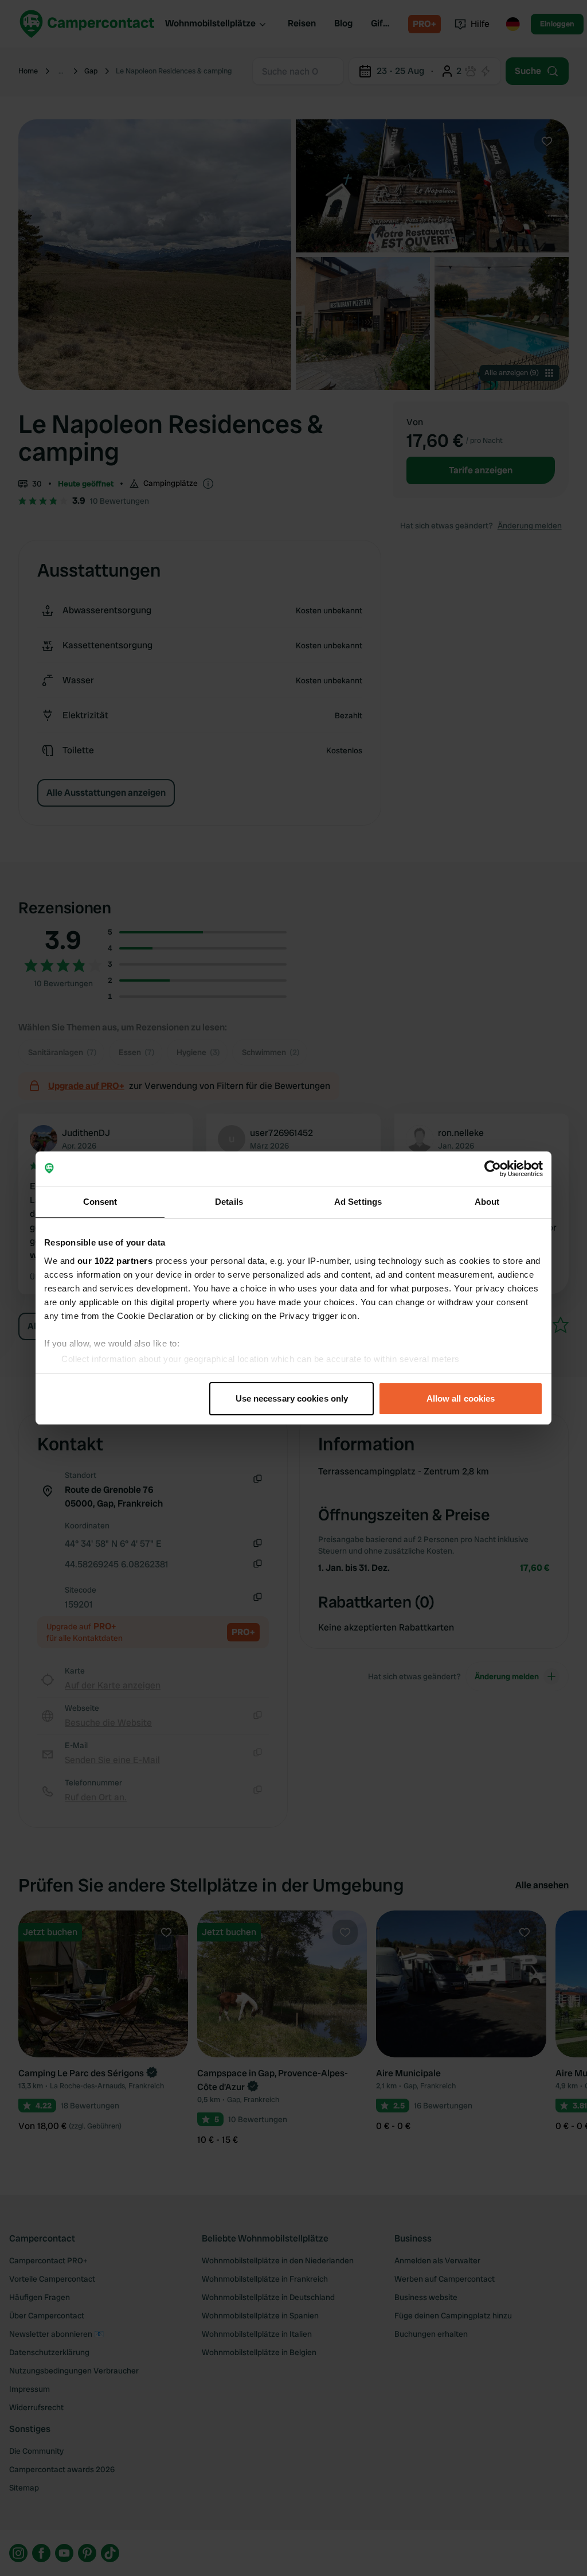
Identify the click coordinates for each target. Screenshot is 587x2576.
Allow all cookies (461, 1398)
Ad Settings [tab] (358, 1202)
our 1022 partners (115, 1261)
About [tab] (487, 1202)
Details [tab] (229, 1202)
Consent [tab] (100, 1202)
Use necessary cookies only (292, 1398)
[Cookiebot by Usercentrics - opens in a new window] (493, 1169)
